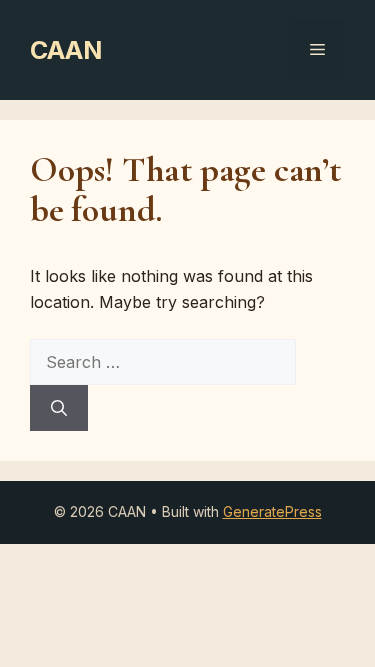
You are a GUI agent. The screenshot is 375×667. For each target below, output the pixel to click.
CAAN (66, 50)
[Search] (59, 408)
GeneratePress (272, 511)
